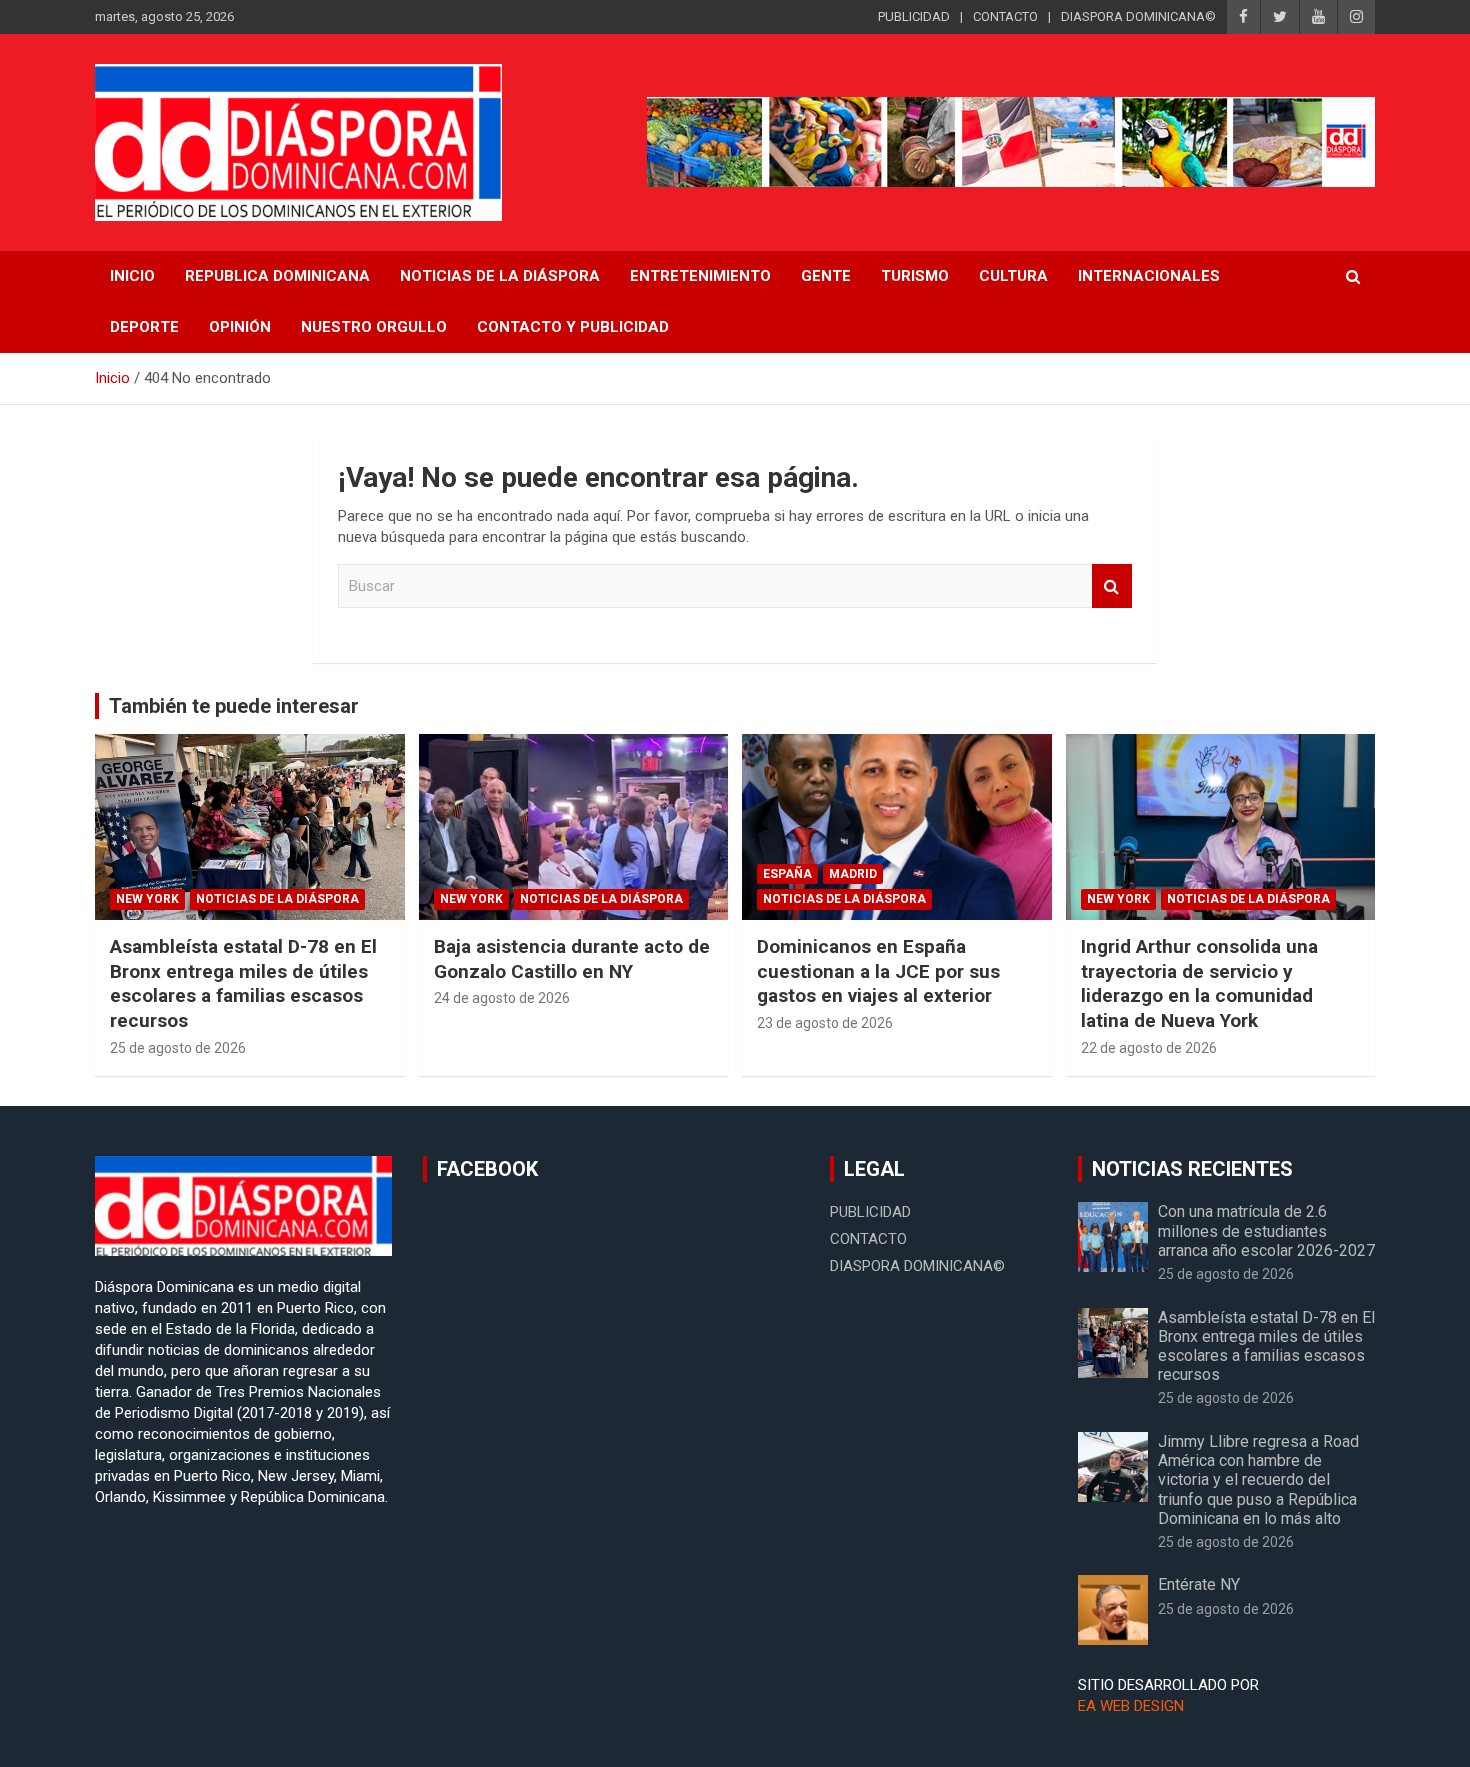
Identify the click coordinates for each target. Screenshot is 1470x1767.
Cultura (1013, 276)
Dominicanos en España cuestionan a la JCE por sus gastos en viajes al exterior (878, 971)
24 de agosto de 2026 (502, 998)
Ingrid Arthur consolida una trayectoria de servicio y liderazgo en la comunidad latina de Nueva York (1199, 983)
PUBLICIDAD (914, 16)
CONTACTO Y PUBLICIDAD (573, 327)
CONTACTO (1005, 16)
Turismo (915, 276)
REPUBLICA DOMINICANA (277, 276)
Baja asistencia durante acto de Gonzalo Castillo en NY (572, 959)
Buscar (1112, 586)
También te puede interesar (234, 706)
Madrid (853, 874)
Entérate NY (1199, 1584)
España (787, 874)
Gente (826, 276)
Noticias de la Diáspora (277, 899)
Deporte (144, 327)
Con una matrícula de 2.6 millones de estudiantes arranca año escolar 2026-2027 (1266, 1230)
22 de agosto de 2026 (1149, 1048)
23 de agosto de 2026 (825, 1023)
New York (147, 899)
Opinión (240, 327)
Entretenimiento (700, 276)
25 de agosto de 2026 (178, 1048)
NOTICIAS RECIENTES (1192, 1169)
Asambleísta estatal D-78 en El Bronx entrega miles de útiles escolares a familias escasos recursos (243, 983)
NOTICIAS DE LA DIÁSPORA (500, 276)
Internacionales (1149, 276)
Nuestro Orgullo (374, 327)
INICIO (132, 276)
